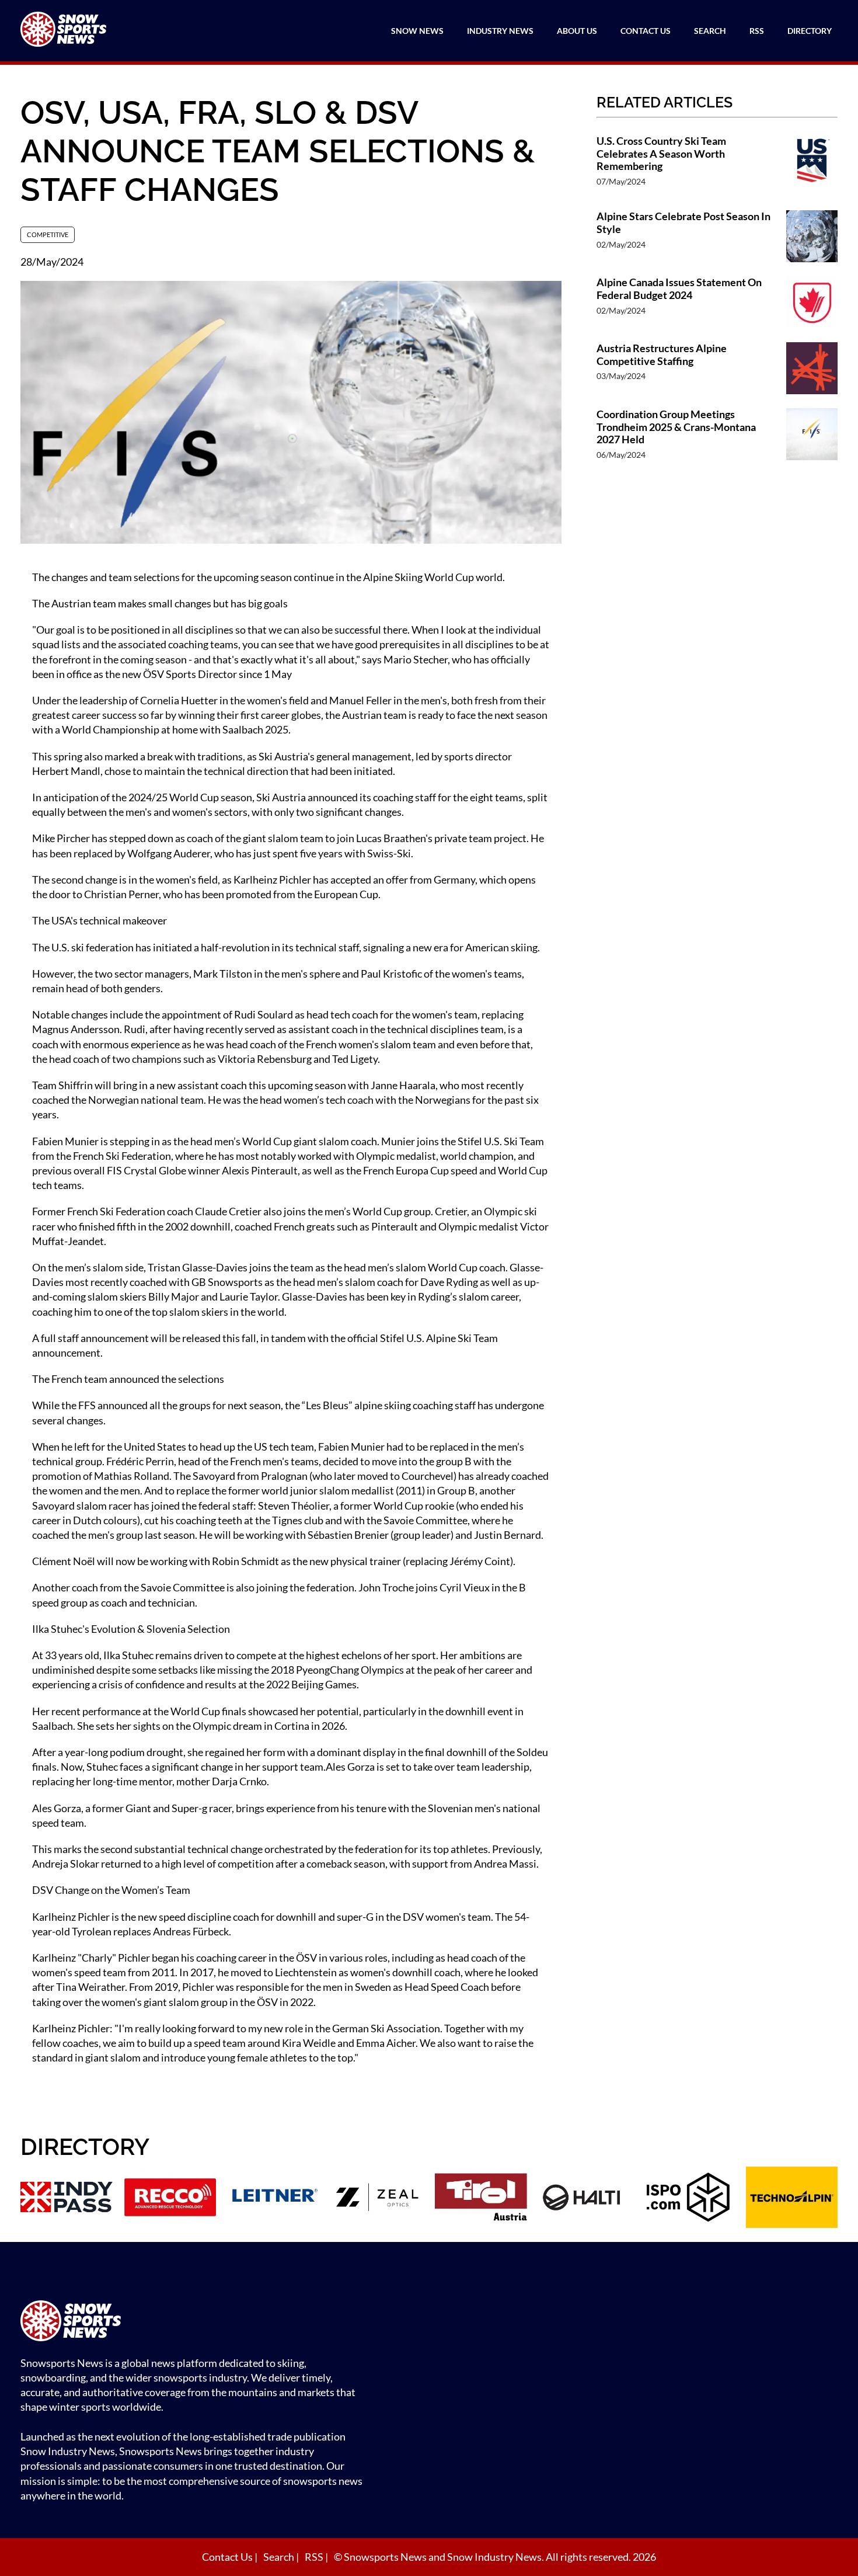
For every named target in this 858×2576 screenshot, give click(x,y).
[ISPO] (688, 2199)
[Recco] (170, 2199)
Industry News (500, 31)
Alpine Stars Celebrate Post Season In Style (683, 223)
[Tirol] (481, 2199)
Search (710, 31)
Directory (810, 31)
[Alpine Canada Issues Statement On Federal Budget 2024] (812, 303)
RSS (757, 31)
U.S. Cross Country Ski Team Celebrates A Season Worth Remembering (661, 154)
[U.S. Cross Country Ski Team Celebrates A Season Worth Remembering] (812, 167)
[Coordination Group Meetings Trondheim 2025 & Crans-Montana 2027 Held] (812, 440)
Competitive (48, 234)
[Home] (196, 2322)
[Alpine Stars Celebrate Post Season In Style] (812, 237)
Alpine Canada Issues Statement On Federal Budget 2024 (679, 289)
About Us (577, 31)
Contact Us (646, 31)
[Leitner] (274, 2199)
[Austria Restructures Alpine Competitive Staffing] (812, 369)
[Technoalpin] (792, 2199)
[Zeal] (378, 2199)
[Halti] (585, 2199)
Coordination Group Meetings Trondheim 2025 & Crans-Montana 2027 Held (676, 427)
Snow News (417, 31)
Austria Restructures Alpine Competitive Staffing (662, 355)
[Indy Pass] (67, 2199)
